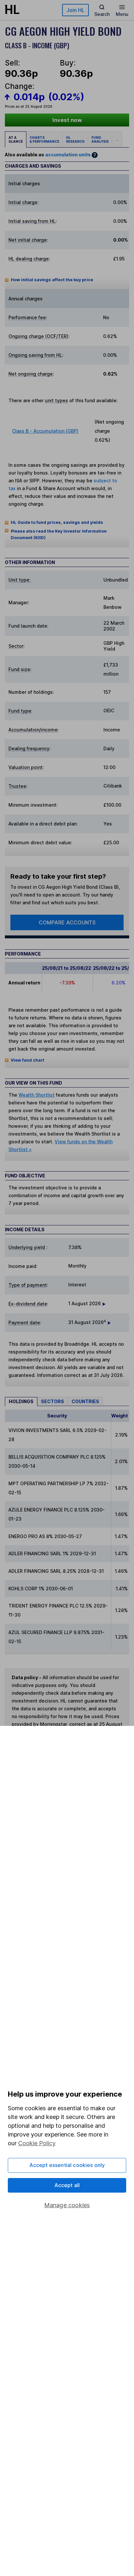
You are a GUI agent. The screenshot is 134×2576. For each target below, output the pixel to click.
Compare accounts (67, 922)
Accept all (67, 2185)
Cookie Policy (37, 2143)
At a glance (16, 139)
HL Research (75, 139)
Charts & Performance (44, 139)
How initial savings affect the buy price (52, 280)
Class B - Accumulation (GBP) (45, 431)
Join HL (75, 10)
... (117, 139)
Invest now (67, 120)
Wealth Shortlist (37, 1095)
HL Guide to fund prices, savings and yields (57, 522)
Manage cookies (67, 2205)
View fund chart (27, 1060)
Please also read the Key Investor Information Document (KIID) (59, 534)
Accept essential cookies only (67, 2165)
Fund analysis (100, 139)
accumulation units (68, 155)
